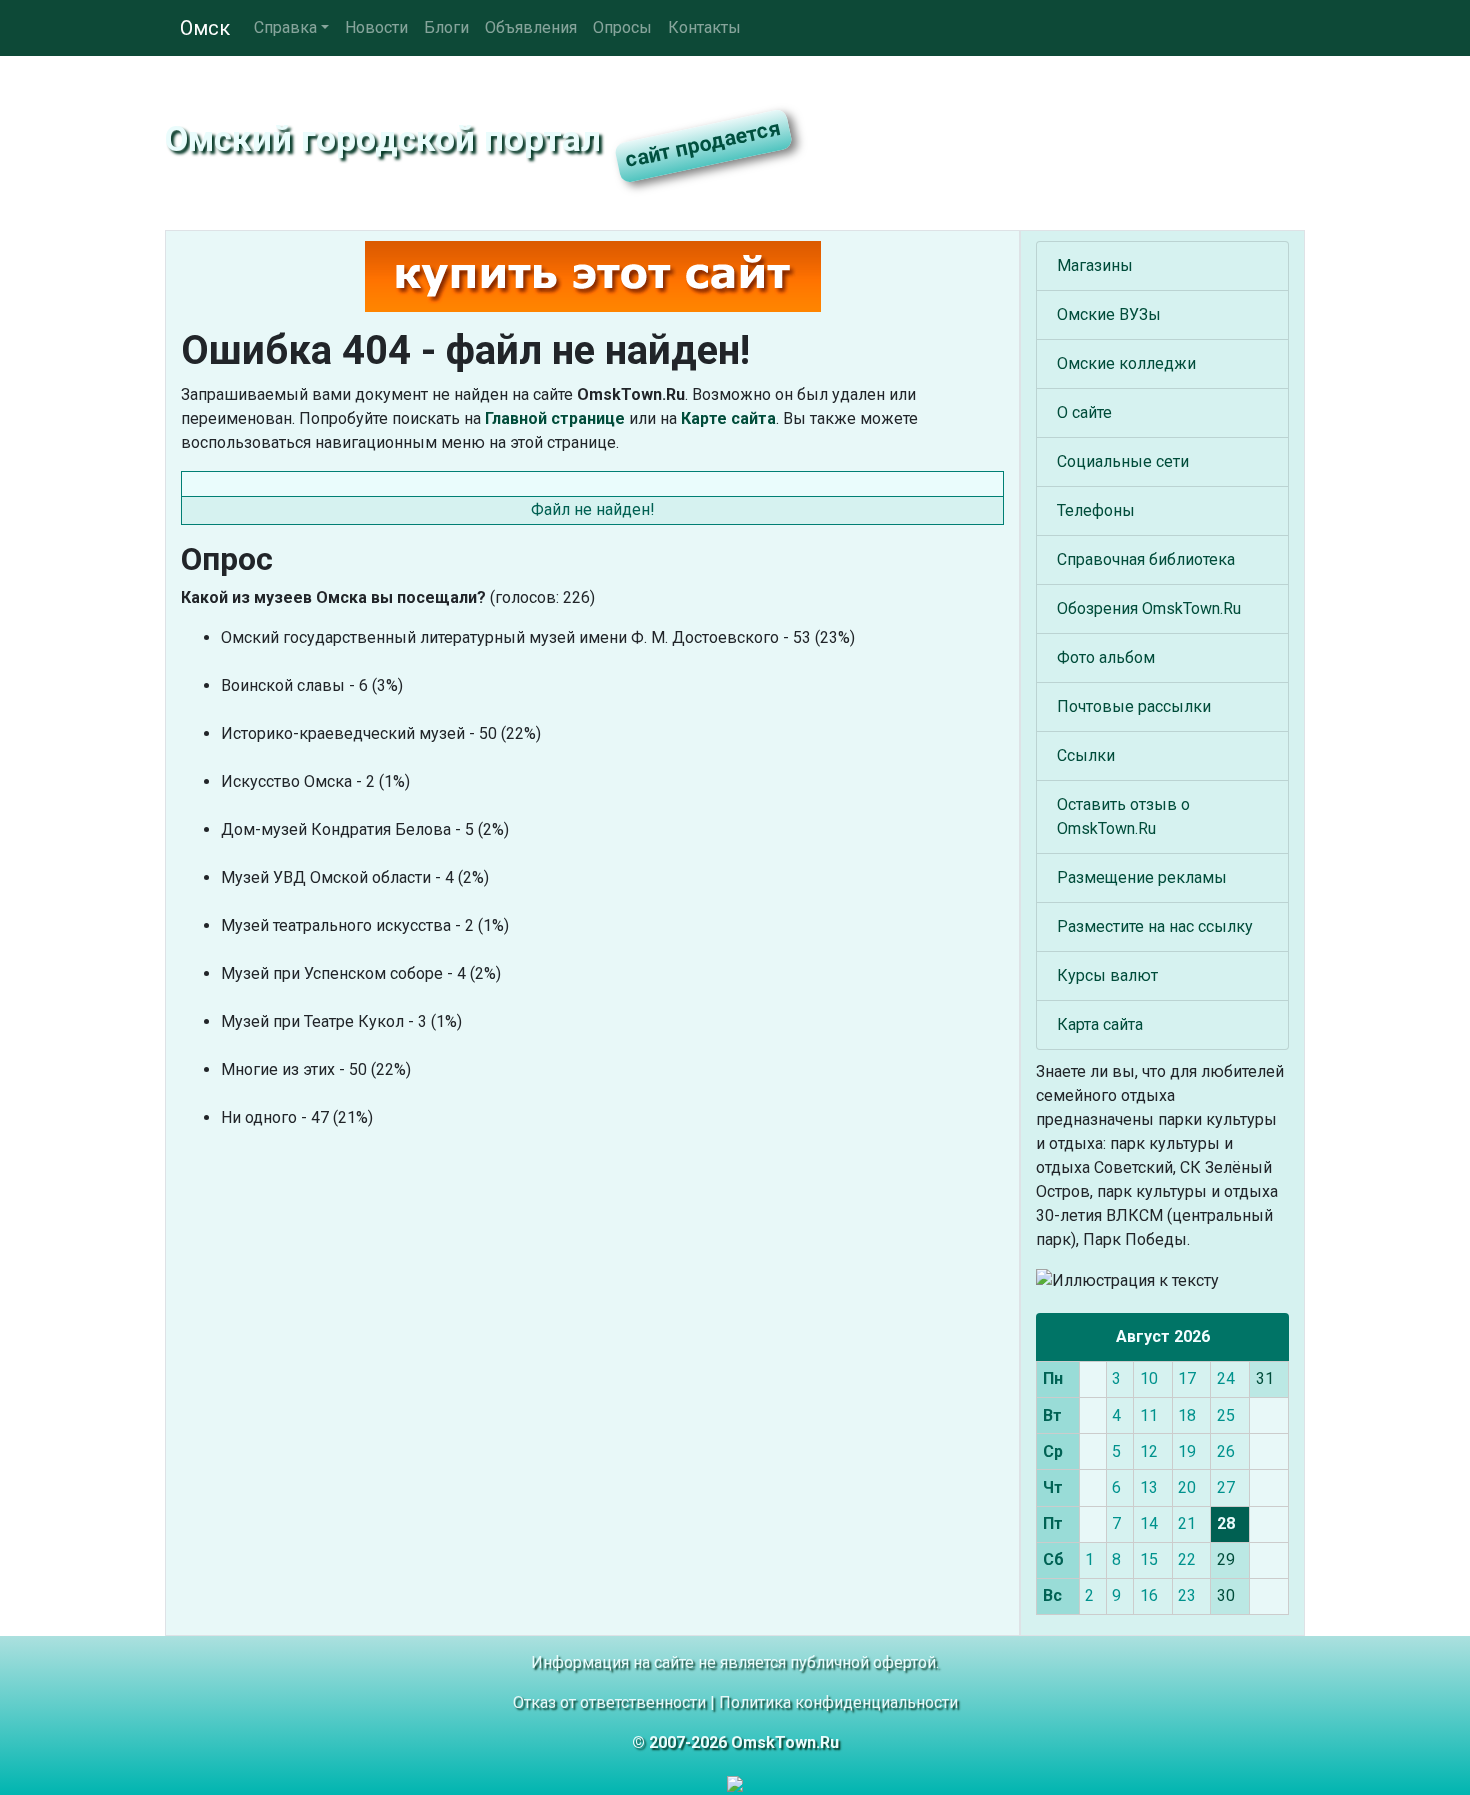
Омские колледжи (1126, 363)
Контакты (704, 27)
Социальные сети (1123, 461)
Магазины (1095, 265)
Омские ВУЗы (1109, 314)
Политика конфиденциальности (838, 1702)
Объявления (531, 27)
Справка (285, 27)
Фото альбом (1106, 657)
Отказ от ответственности (609, 1702)
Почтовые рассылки (1134, 706)
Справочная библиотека (1146, 559)
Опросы (622, 27)
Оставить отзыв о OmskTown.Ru (1123, 816)
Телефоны (1096, 510)
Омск (205, 28)
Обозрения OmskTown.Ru (1149, 608)
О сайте (1084, 412)
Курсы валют (1107, 975)
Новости (376, 27)
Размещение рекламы (1142, 877)
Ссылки (1086, 755)
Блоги (446, 27)
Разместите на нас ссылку (1155, 926)
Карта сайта (1100, 1024)
